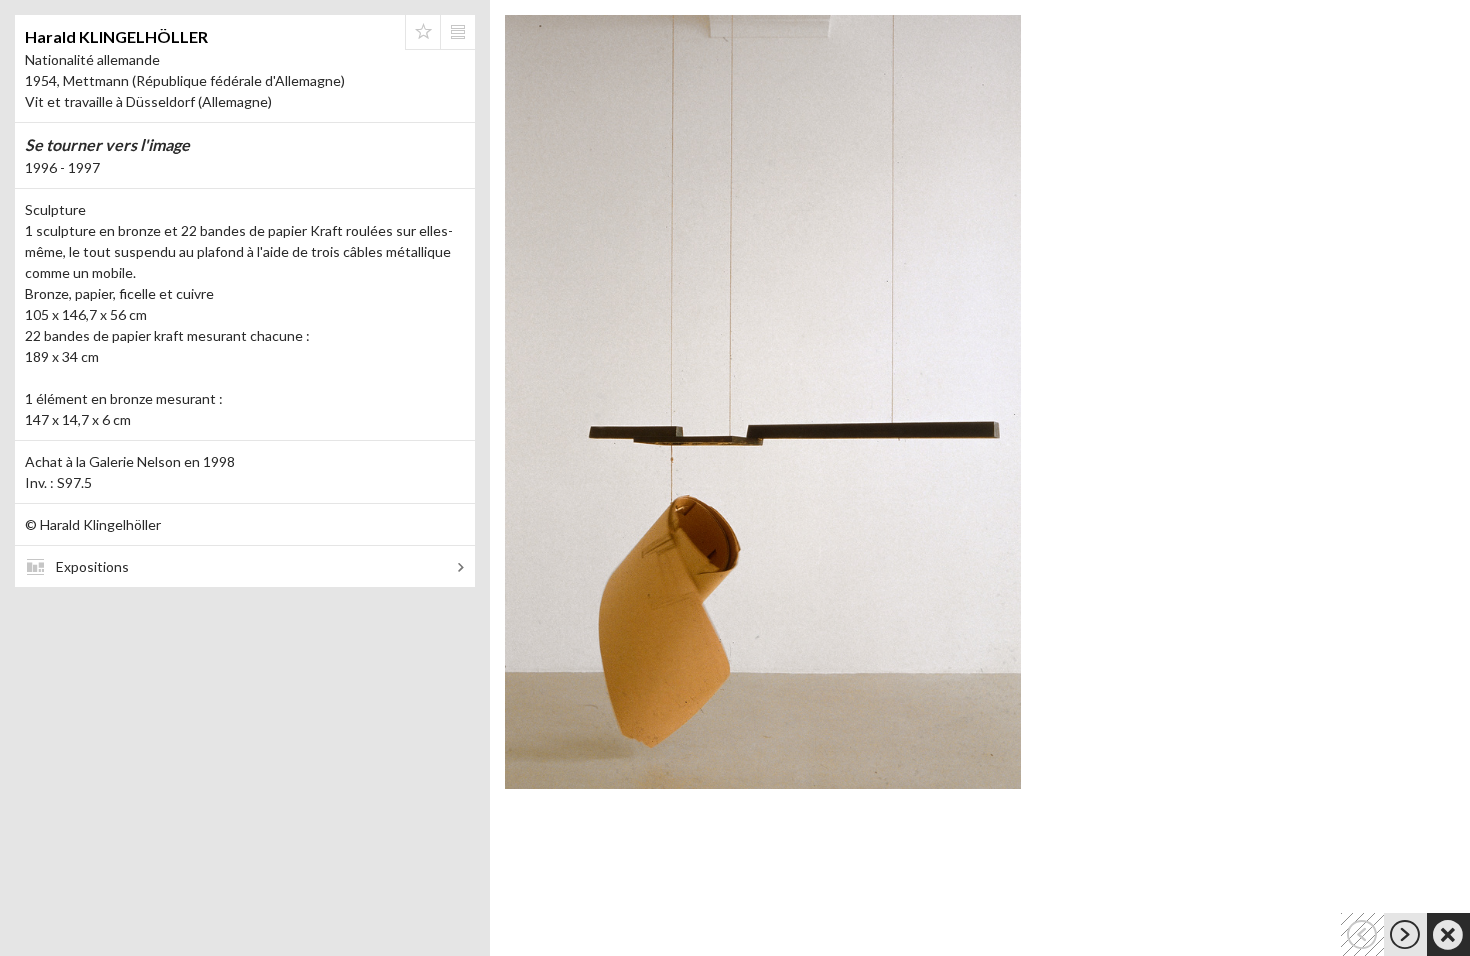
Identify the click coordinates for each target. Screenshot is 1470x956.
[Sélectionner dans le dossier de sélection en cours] (423, 32)
